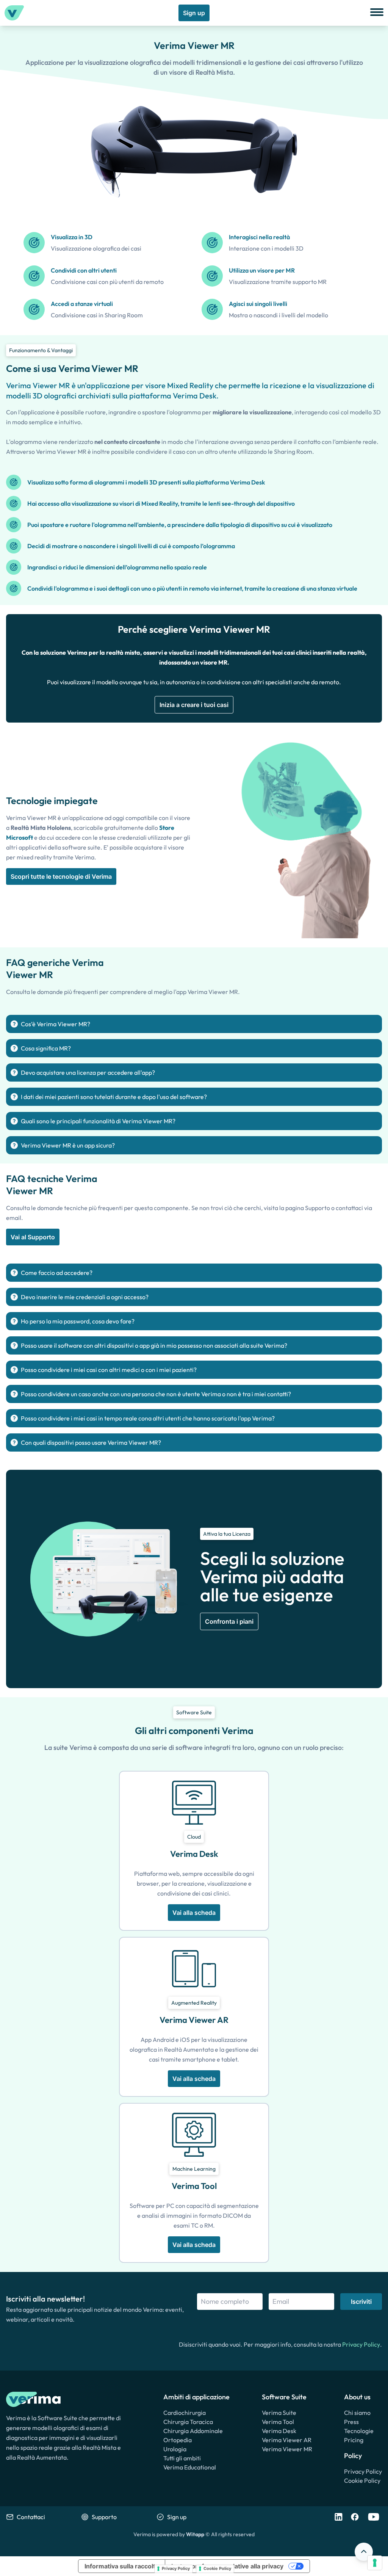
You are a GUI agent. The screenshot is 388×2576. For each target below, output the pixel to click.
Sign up (194, 13)
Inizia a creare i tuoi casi (194, 705)
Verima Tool (278, 2422)
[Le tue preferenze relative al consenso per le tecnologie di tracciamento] (375, 2563)
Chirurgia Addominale (193, 2431)
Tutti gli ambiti (182, 2458)
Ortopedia (178, 2440)
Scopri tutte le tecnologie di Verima (61, 876)
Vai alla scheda (194, 1913)
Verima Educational (190, 2467)
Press (351, 2422)
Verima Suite (279, 2413)
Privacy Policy (361, 2344)
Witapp (195, 2534)
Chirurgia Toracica (188, 2422)
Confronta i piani (229, 1621)
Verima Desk (279, 2431)
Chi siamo (357, 2413)
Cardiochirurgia (185, 2413)
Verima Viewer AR (287, 2440)
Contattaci (31, 2517)
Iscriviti (361, 2302)
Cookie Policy (362, 2480)
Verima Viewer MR (287, 2449)
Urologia (175, 2449)
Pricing (354, 2440)
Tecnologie (359, 2431)
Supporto (104, 2517)
